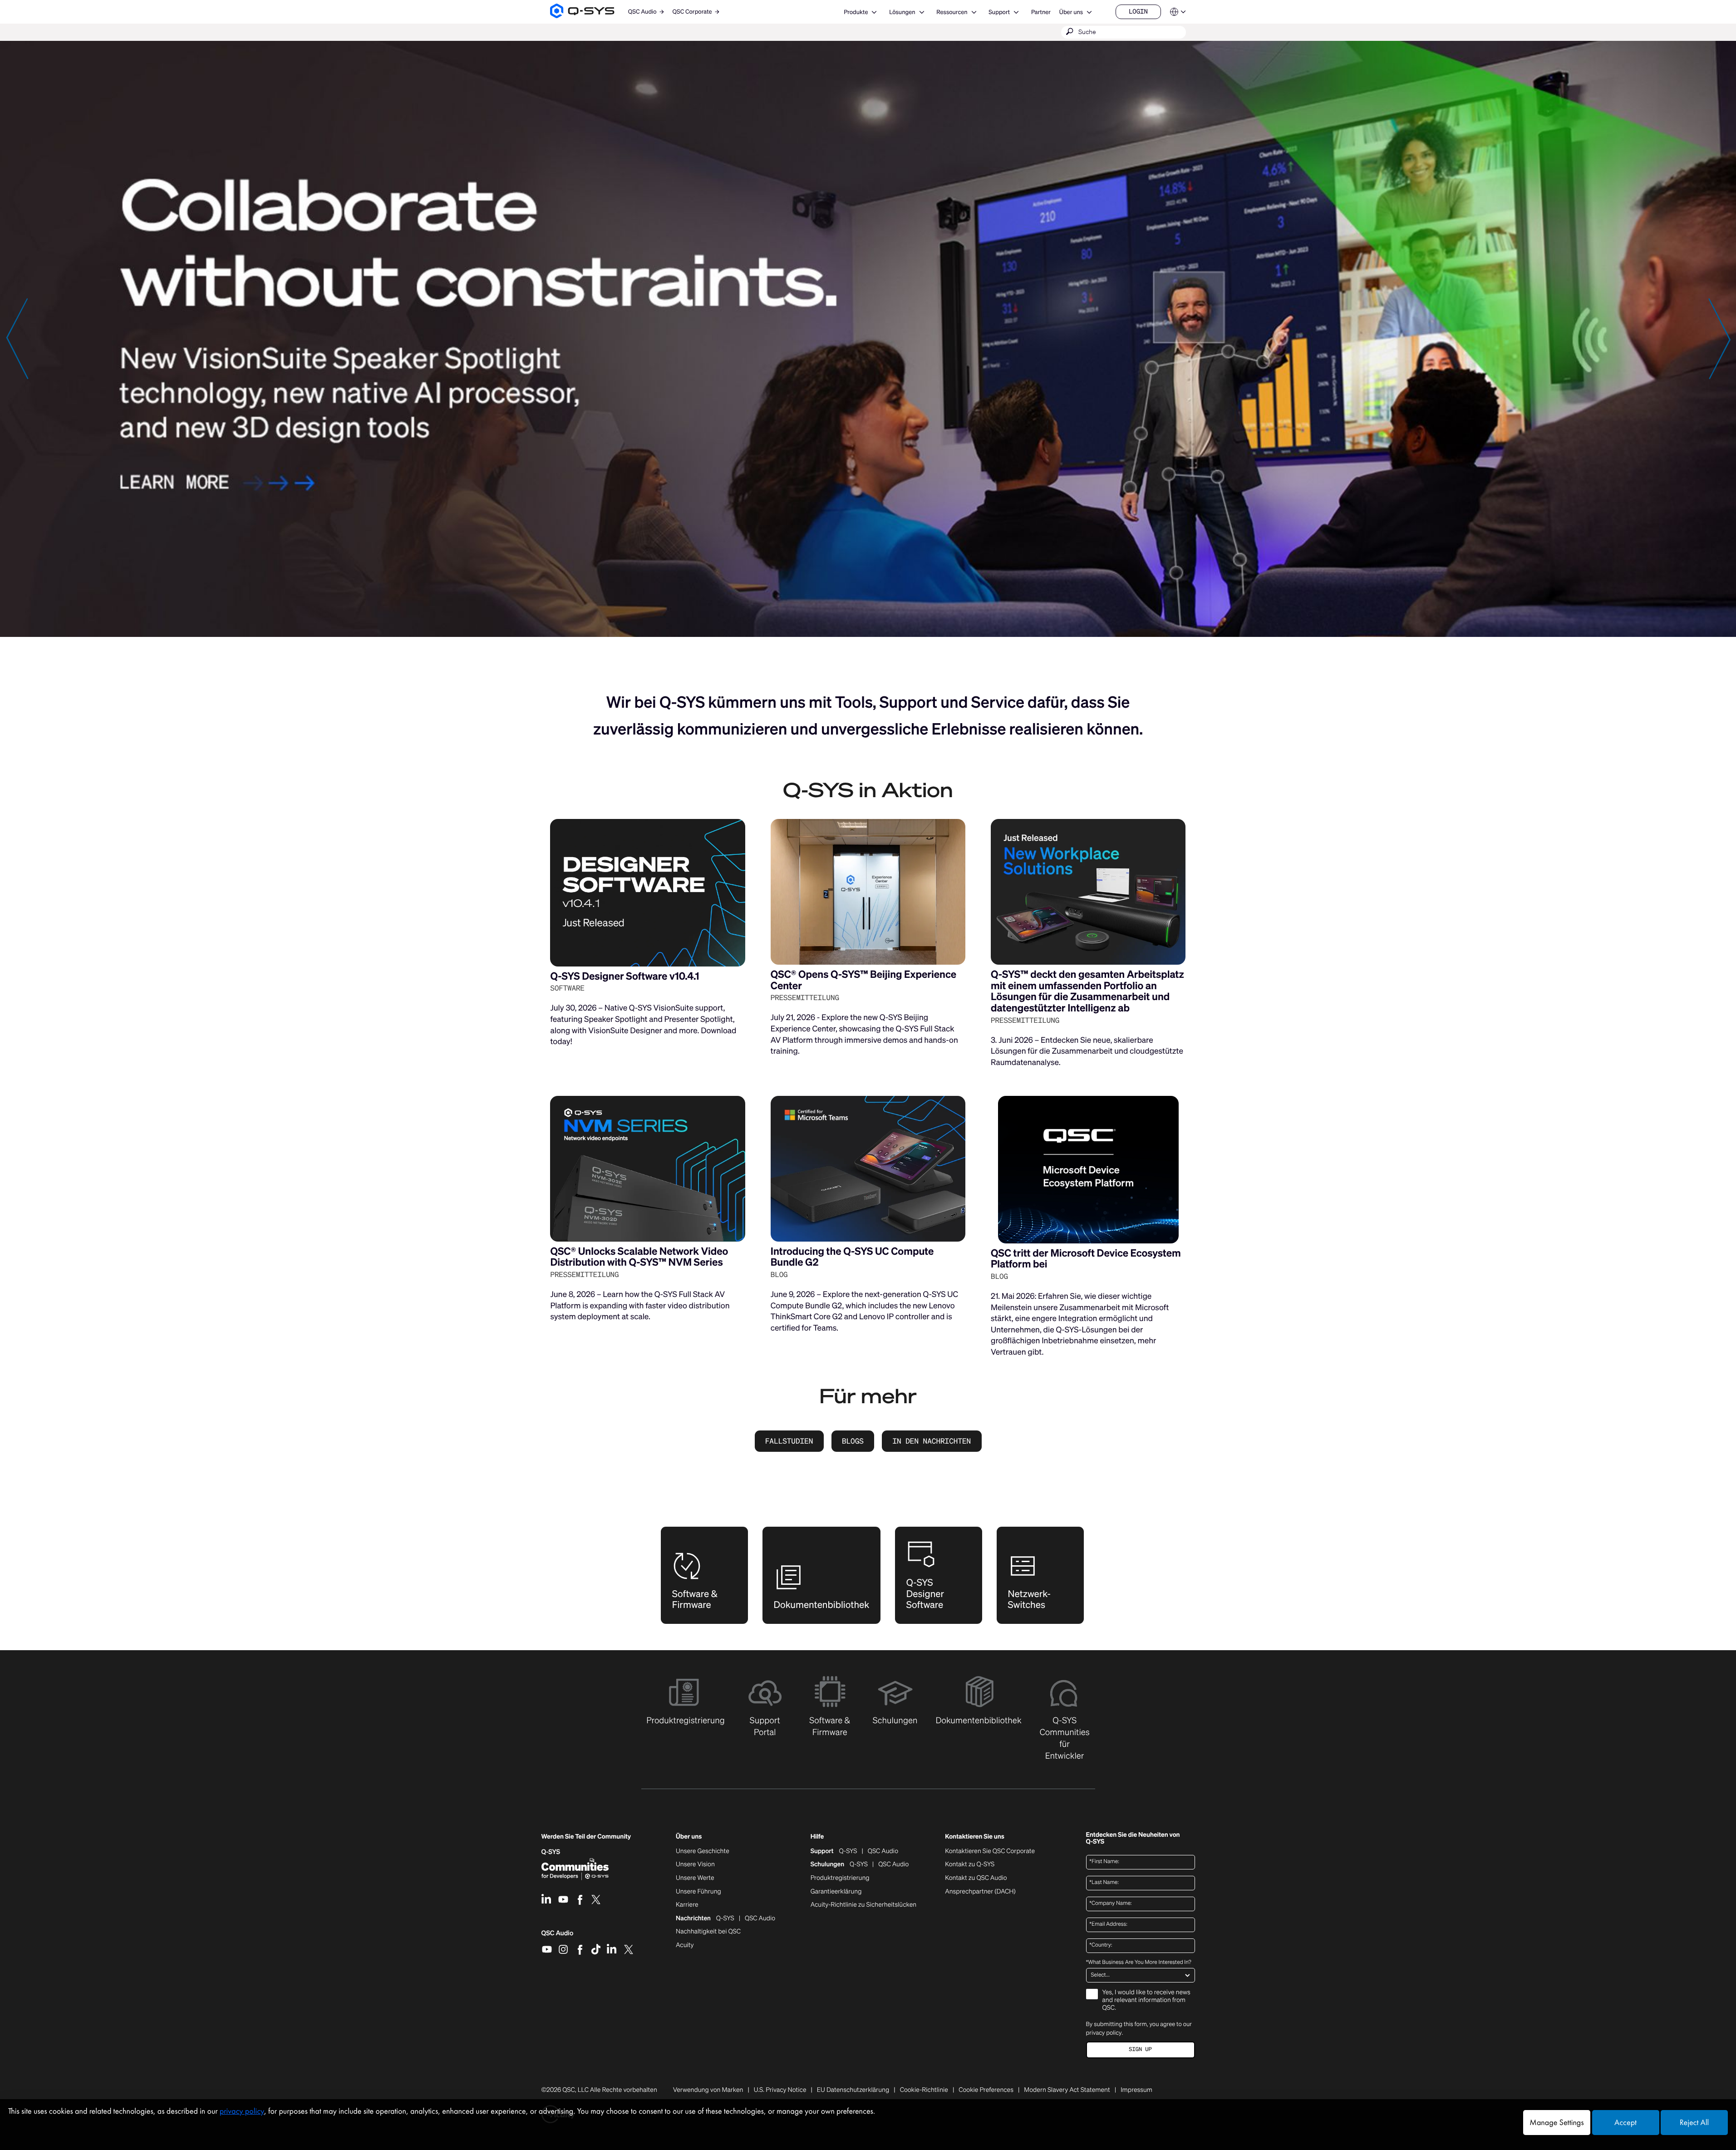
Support (999, 12)
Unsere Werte (695, 1878)
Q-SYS (848, 1851)
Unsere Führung (698, 1892)
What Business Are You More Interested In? (1139, 1963)
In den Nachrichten (932, 1441)
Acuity (685, 1945)
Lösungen (902, 12)
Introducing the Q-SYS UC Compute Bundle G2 (852, 1257)
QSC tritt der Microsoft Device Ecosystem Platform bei (1086, 1259)
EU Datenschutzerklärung (853, 2090)
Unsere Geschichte (703, 1851)
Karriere (687, 1905)
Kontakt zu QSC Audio (976, 1878)
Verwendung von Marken (708, 2090)
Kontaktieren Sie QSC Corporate (990, 1851)
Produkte (856, 12)
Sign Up (1140, 2049)
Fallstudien (789, 1441)
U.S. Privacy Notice (780, 2090)
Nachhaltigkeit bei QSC (708, 1932)
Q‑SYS (551, 1852)
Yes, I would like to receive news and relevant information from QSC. (1146, 2000)
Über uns (1071, 12)
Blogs (853, 1441)
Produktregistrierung (840, 1878)
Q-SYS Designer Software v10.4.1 (625, 976)
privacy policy (1104, 2033)
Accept (1625, 2123)
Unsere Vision (695, 1864)
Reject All (1694, 2123)
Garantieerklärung (836, 1892)
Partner (1041, 12)
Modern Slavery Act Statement (1067, 2090)
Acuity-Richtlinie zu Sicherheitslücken (864, 1905)
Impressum (1136, 2090)
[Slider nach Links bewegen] (17, 338)
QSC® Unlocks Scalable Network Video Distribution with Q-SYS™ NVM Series (639, 1257)
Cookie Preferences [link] (986, 2090)
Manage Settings (1556, 2123)
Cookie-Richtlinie (924, 2090)
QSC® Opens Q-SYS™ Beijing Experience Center (863, 980)
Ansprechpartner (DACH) (980, 1891)
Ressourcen (952, 12)
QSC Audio (558, 1936)
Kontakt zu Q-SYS (970, 1864)
